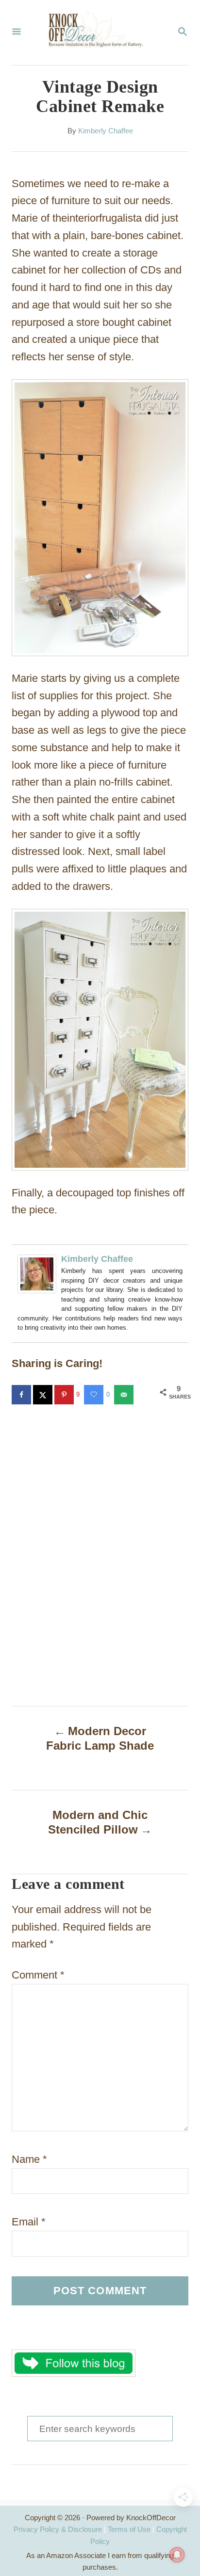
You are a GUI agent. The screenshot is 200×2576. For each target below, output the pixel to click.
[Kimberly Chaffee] (37, 1300)
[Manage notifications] (177, 2555)
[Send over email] (125, 1395)
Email (29, 2222)
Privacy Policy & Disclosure (58, 2529)
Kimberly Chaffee (106, 131)
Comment (38, 1975)
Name (29, 2159)
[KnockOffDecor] (99, 32)
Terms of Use (129, 2529)
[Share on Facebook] (22, 1395)
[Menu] (17, 32)
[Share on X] (44, 1395)
